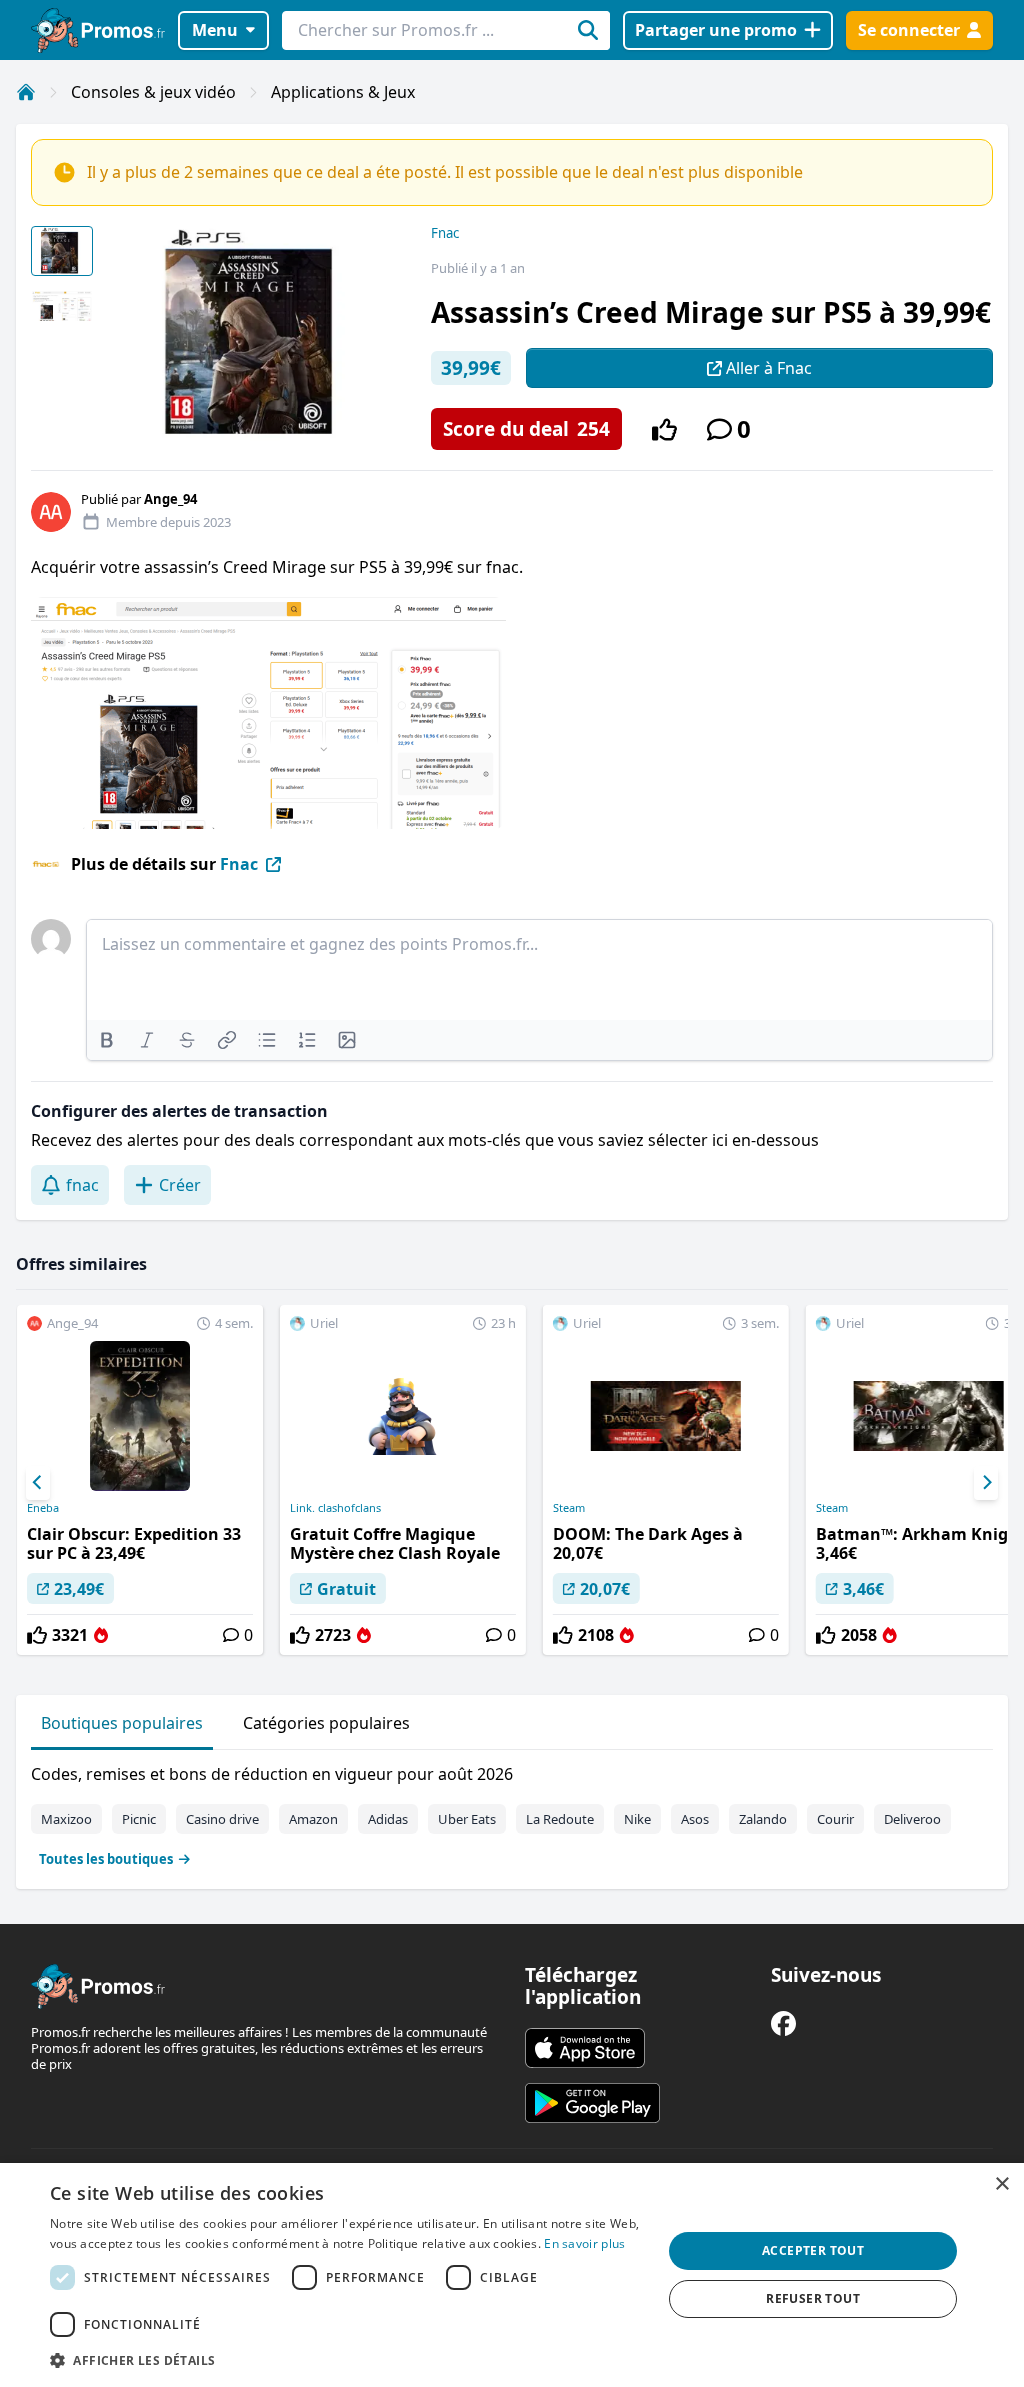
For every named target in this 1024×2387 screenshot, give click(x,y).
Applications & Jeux (343, 92)
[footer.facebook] (783, 2023)
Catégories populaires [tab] (326, 1723)
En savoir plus (584, 2243)
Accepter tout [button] (813, 2250)
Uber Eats (467, 1819)
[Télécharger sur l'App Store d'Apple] (585, 2048)
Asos (695, 1819)
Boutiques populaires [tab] (122, 1723)
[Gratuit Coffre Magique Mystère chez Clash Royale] (403, 1480)
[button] (347, 2360)
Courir (835, 1819)
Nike (637, 1819)
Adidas (388, 1819)
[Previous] (38, 1483)
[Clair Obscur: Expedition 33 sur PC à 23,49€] (140, 1480)
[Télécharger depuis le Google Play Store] (592, 2103)
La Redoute (560, 1819)
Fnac (445, 233)
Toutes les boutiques (106, 1859)
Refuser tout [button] (813, 2298)
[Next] (986, 1483)
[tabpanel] (512, 1812)
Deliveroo (912, 1819)
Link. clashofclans (335, 1508)
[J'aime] (664, 429)
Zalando (763, 1819)
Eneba (43, 1508)
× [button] (1001, 2184)
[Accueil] (26, 92)
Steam (569, 1508)
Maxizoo (66, 1819)
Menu (215, 30)
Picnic (139, 1819)
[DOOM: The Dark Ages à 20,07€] (666, 1480)
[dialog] (512, 2275)
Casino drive (222, 1819)
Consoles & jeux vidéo (153, 92)
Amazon (313, 1819)
